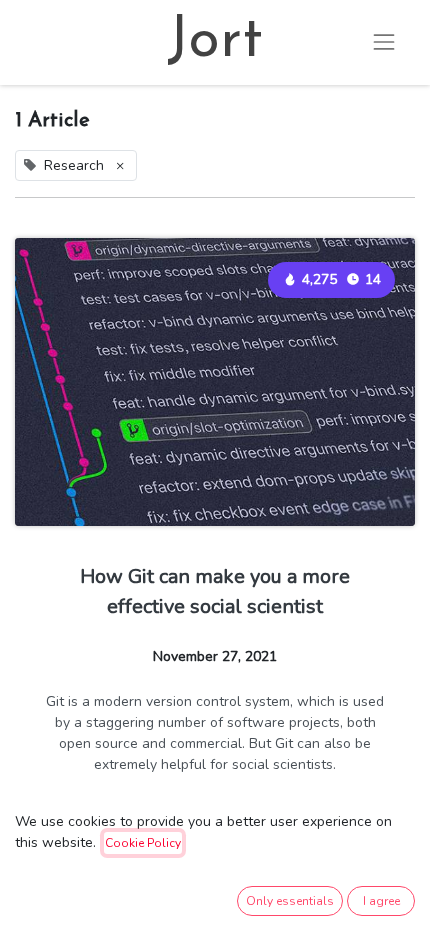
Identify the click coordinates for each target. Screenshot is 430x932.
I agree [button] (381, 901)
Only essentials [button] (290, 901)
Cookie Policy (143, 843)
